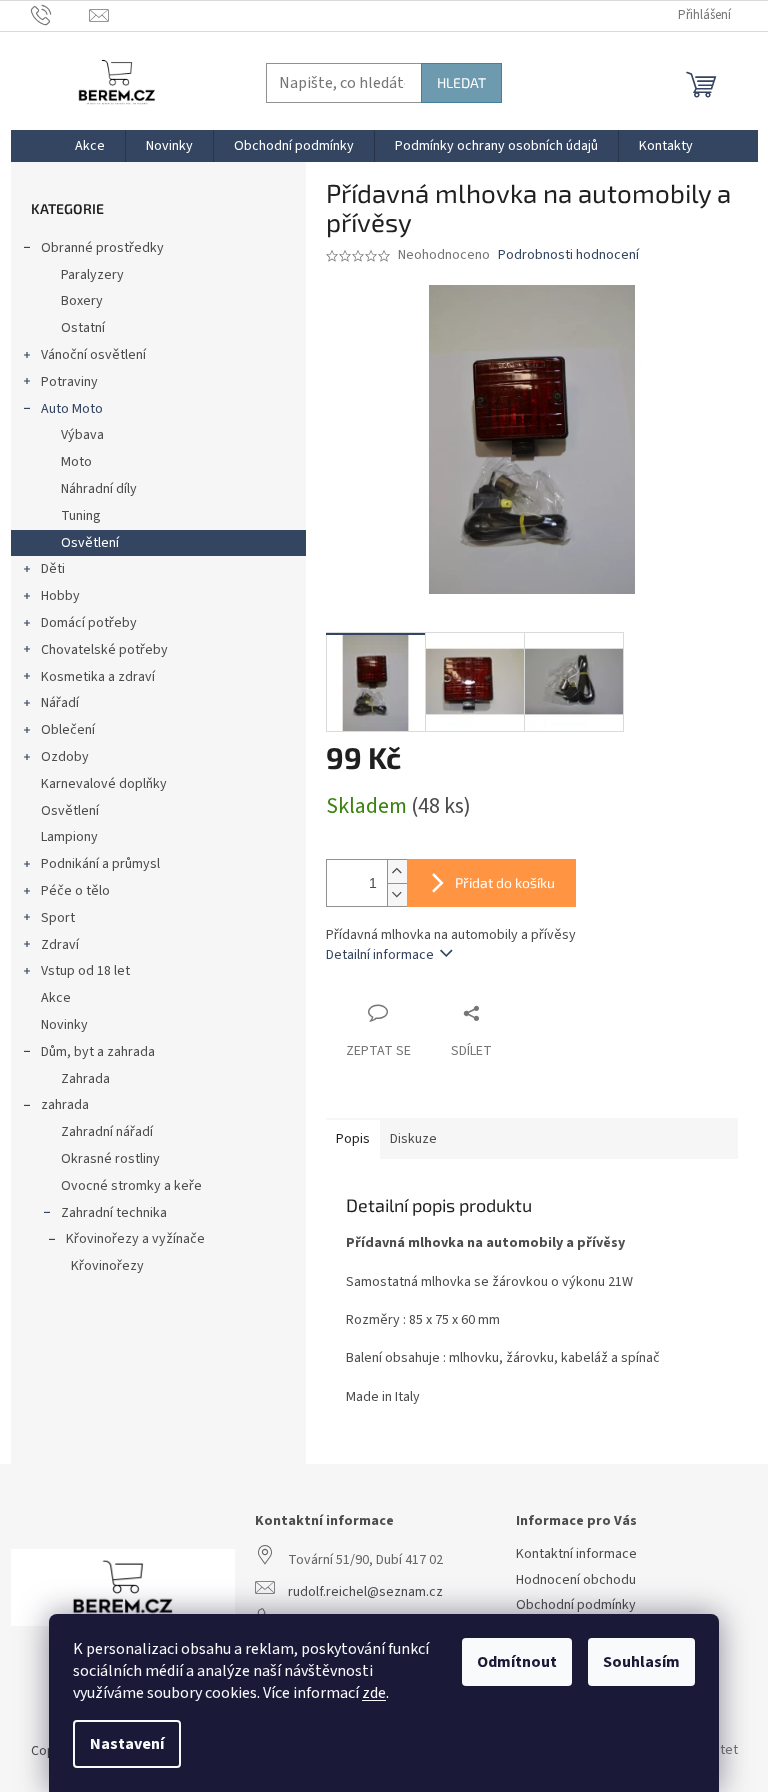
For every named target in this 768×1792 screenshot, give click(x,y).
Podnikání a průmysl (100, 864)
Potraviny (69, 382)
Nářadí (60, 703)
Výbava (82, 435)
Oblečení (68, 730)
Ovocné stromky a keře (131, 1186)
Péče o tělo (75, 891)
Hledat (461, 82)
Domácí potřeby (89, 623)
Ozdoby (65, 757)
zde (374, 1693)
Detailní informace (380, 955)
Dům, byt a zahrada (98, 1052)
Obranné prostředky (102, 248)
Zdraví (60, 945)
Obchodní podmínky (576, 1605)
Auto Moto (72, 409)
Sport (58, 918)
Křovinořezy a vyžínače (135, 1239)
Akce (56, 998)
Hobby (60, 596)
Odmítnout (517, 1662)
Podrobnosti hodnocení (568, 255)
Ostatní (83, 328)
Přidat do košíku (505, 882)
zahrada (65, 1105)
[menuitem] (90, 146)
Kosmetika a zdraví (98, 677)
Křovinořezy (107, 1266)
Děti (53, 569)
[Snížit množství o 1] (397, 894)
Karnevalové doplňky (104, 784)
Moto (76, 462)
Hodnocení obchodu (576, 1580)
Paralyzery (92, 275)
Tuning (81, 516)
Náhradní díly (99, 489)
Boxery (82, 301)
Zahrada (85, 1079)
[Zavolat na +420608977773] (60, 15)
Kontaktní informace (576, 1554)
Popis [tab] (353, 1139)
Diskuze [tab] (413, 1139)
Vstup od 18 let (85, 971)
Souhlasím (641, 1662)
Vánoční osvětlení (93, 355)
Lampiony (69, 837)
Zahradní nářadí (107, 1132)
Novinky (64, 1025)
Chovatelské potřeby (104, 650)
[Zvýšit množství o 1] (397, 871)
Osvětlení (90, 543)
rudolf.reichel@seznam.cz (365, 1592)
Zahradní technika (114, 1213)
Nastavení (127, 1744)
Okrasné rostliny (110, 1159)
